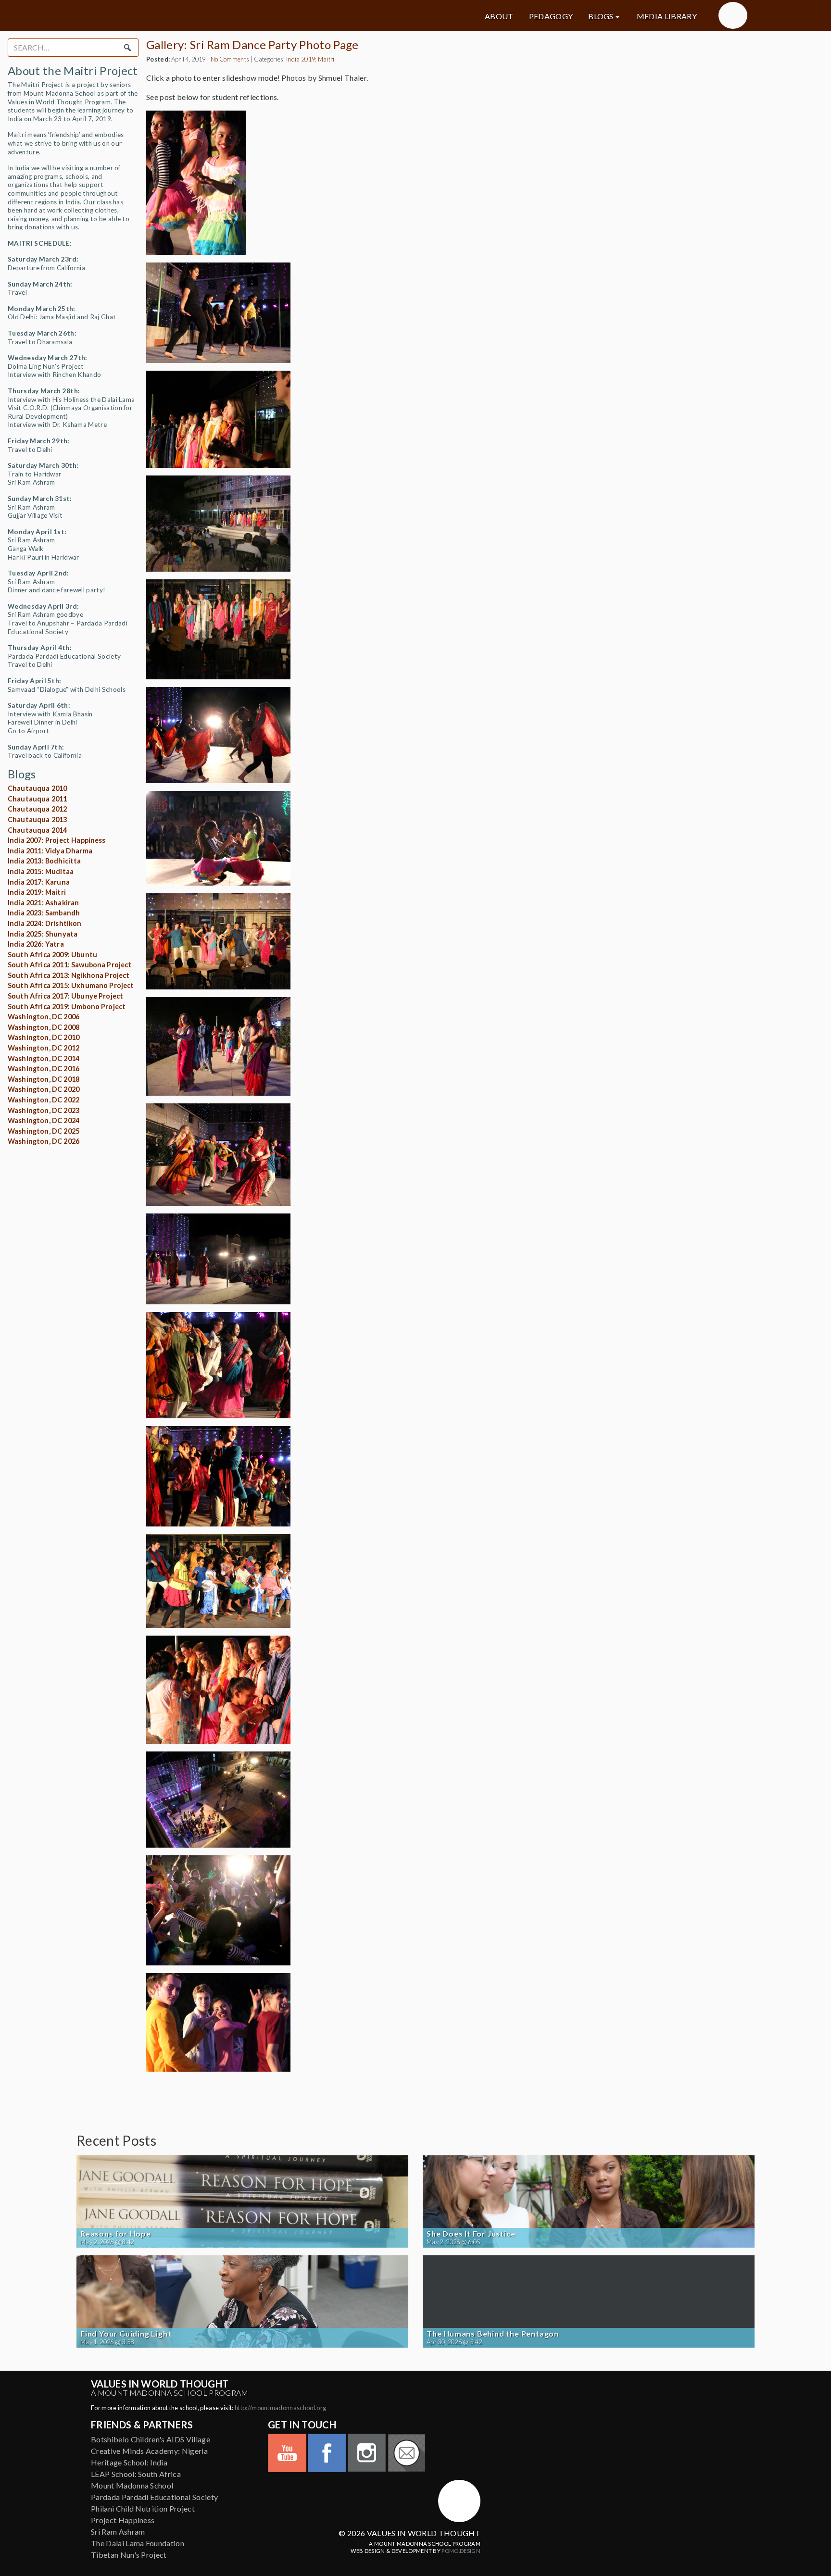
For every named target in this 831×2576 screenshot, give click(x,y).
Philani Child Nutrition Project (143, 2508)
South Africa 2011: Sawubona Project (70, 965)
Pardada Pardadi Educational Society (154, 2497)
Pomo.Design (461, 2551)
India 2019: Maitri (37, 892)
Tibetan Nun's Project (129, 2555)
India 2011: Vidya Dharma (50, 851)
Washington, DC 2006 (44, 1017)
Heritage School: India (129, 2462)
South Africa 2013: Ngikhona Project (69, 975)
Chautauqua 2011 (37, 799)
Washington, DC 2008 (44, 1027)
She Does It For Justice (471, 2234)
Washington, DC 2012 (44, 1048)
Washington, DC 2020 (44, 1089)
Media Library (667, 16)
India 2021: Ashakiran (43, 903)
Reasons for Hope (116, 2234)
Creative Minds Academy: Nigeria (149, 2451)
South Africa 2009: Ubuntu (52, 955)
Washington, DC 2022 (44, 1100)
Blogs (601, 16)
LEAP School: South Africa (136, 2474)
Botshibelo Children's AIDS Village (151, 2439)
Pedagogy (551, 16)
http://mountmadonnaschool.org (280, 2408)
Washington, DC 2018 (44, 1079)
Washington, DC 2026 (44, 1141)
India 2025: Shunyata (43, 934)
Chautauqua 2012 (37, 809)
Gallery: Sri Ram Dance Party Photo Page (252, 44)
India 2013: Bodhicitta (44, 861)
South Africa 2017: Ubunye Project (65, 996)
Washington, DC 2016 (44, 1069)
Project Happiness (123, 2520)
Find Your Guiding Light (126, 2334)
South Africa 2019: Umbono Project (67, 1007)
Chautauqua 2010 (37, 788)
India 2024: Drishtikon (45, 923)
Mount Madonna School (132, 2485)
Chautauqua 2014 (37, 830)
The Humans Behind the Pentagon (493, 2334)
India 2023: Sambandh (44, 913)
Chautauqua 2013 (37, 819)
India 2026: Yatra (36, 944)
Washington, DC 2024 (44, 1120)
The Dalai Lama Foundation (138, 2543)
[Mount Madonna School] (733, 15)
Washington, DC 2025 (44, 1131)
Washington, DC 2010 (44, 1037)
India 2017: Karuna (39, 882)
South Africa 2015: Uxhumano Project (71, 985)
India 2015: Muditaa (41, 871)
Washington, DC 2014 (44, 1058)
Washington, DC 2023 (44, 1110)
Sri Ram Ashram (118, 2532)
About (499, 16)
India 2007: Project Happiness (57, 840)
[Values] (185, 15)
